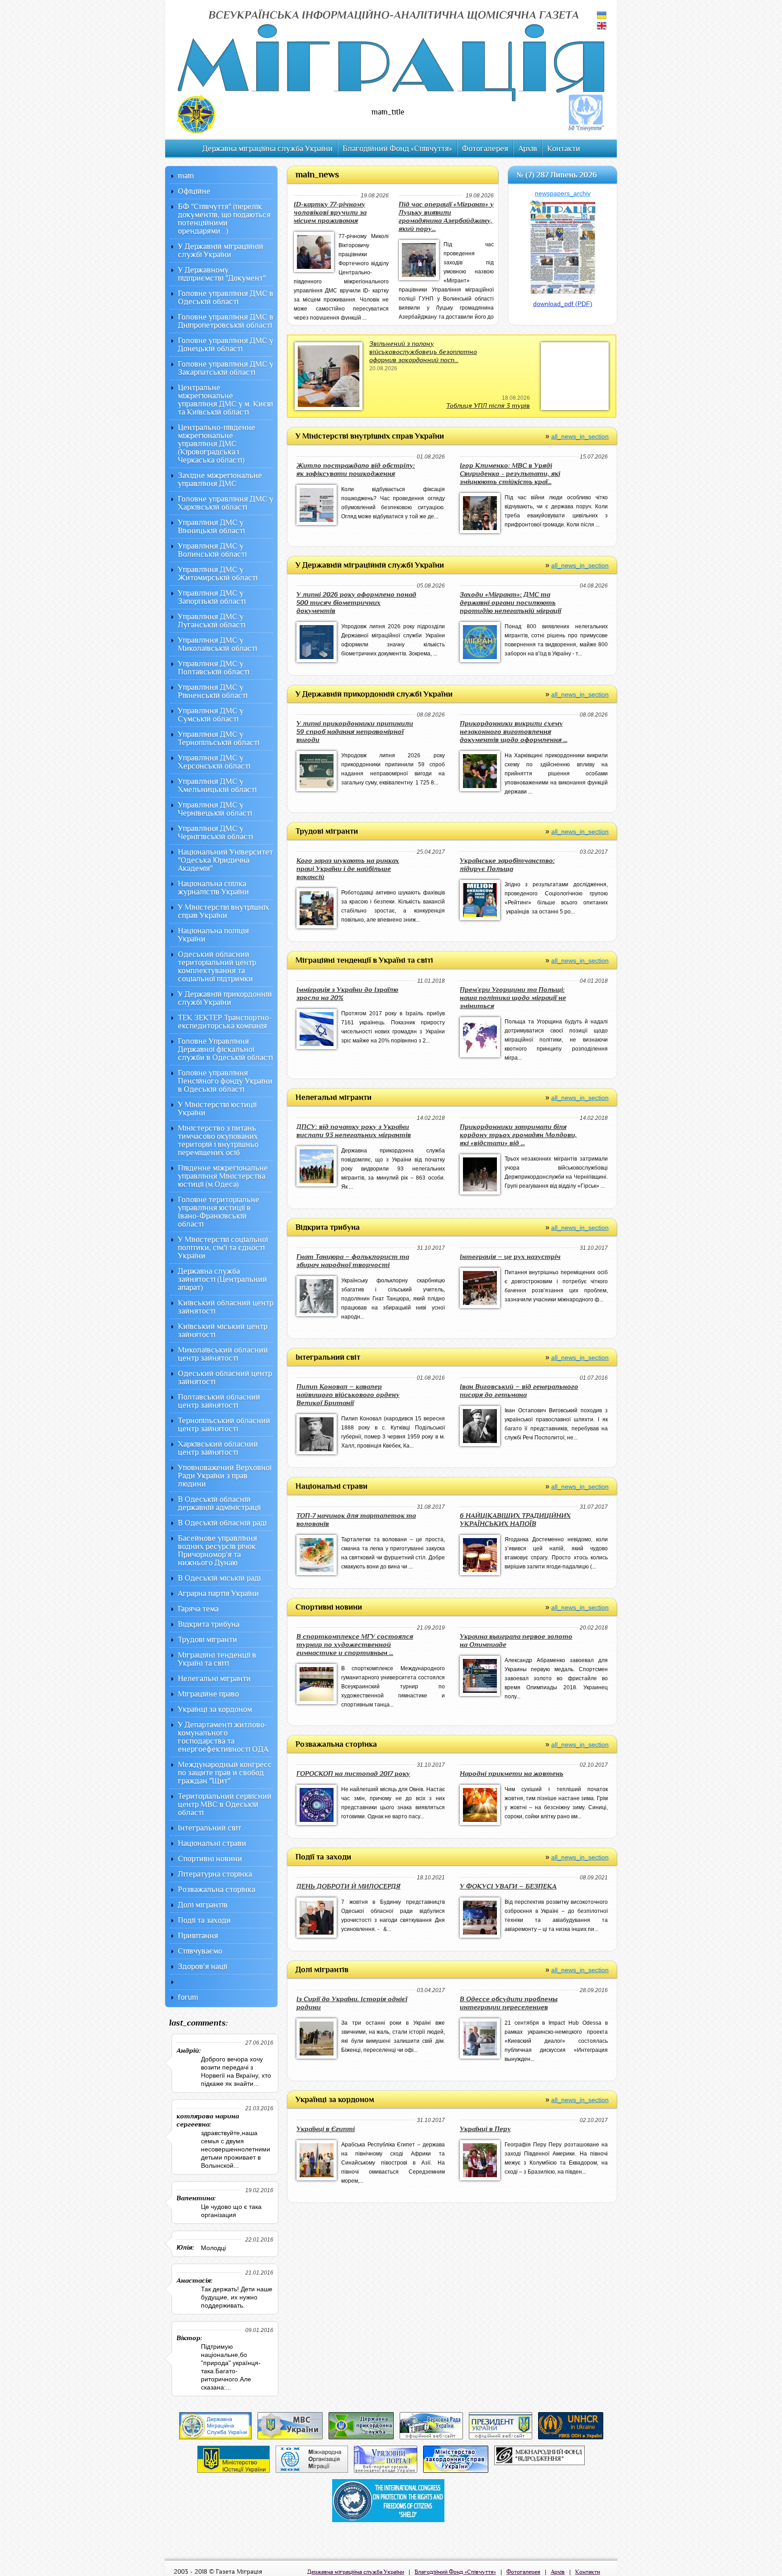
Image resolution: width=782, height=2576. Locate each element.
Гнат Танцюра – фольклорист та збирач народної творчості (353, 1261)
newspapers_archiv (563, 193)
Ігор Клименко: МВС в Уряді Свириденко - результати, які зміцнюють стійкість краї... (510, 474)
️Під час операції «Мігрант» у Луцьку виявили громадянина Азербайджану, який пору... (446, 217)
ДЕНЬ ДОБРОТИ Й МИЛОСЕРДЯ (348, 1886)
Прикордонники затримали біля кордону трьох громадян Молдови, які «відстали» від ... (518, 1135)
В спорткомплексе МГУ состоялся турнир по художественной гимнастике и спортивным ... (355, 1645)
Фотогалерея (485, 149)
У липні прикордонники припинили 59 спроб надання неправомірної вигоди (355, 732)
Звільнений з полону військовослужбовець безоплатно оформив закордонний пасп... (423, 352)
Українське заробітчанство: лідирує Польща (507, 865)
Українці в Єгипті (326, 2129)
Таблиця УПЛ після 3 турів (488, 406)
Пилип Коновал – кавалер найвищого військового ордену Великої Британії (348, 1395)
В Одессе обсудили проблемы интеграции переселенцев (509, 2003)
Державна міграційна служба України (267, 149)
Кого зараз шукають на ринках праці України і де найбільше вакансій (348, 869)
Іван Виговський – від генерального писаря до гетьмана (519, 1391)
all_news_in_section (580, 436)
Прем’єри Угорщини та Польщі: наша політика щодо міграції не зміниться (513, 998)
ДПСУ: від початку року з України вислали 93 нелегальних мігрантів (354, 1131)
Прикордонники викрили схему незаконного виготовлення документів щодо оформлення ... (514, 732)
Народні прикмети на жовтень (512, 1774)
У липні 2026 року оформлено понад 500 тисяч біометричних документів (356, 603)
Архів (528, 149)
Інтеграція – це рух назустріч (510, 1257)
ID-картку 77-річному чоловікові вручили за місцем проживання (330, 213)
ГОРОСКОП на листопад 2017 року (353, 1774)
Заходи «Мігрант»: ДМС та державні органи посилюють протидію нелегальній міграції (510, 603)
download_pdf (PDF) (563, 304)
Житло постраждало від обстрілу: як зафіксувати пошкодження (356, 470)
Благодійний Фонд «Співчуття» (397, 149)
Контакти (564, 149)
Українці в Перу (485, 2129)
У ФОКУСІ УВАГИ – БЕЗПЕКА (508, 1886)
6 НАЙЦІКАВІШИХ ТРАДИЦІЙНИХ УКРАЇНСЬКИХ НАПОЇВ (515, 1520)
